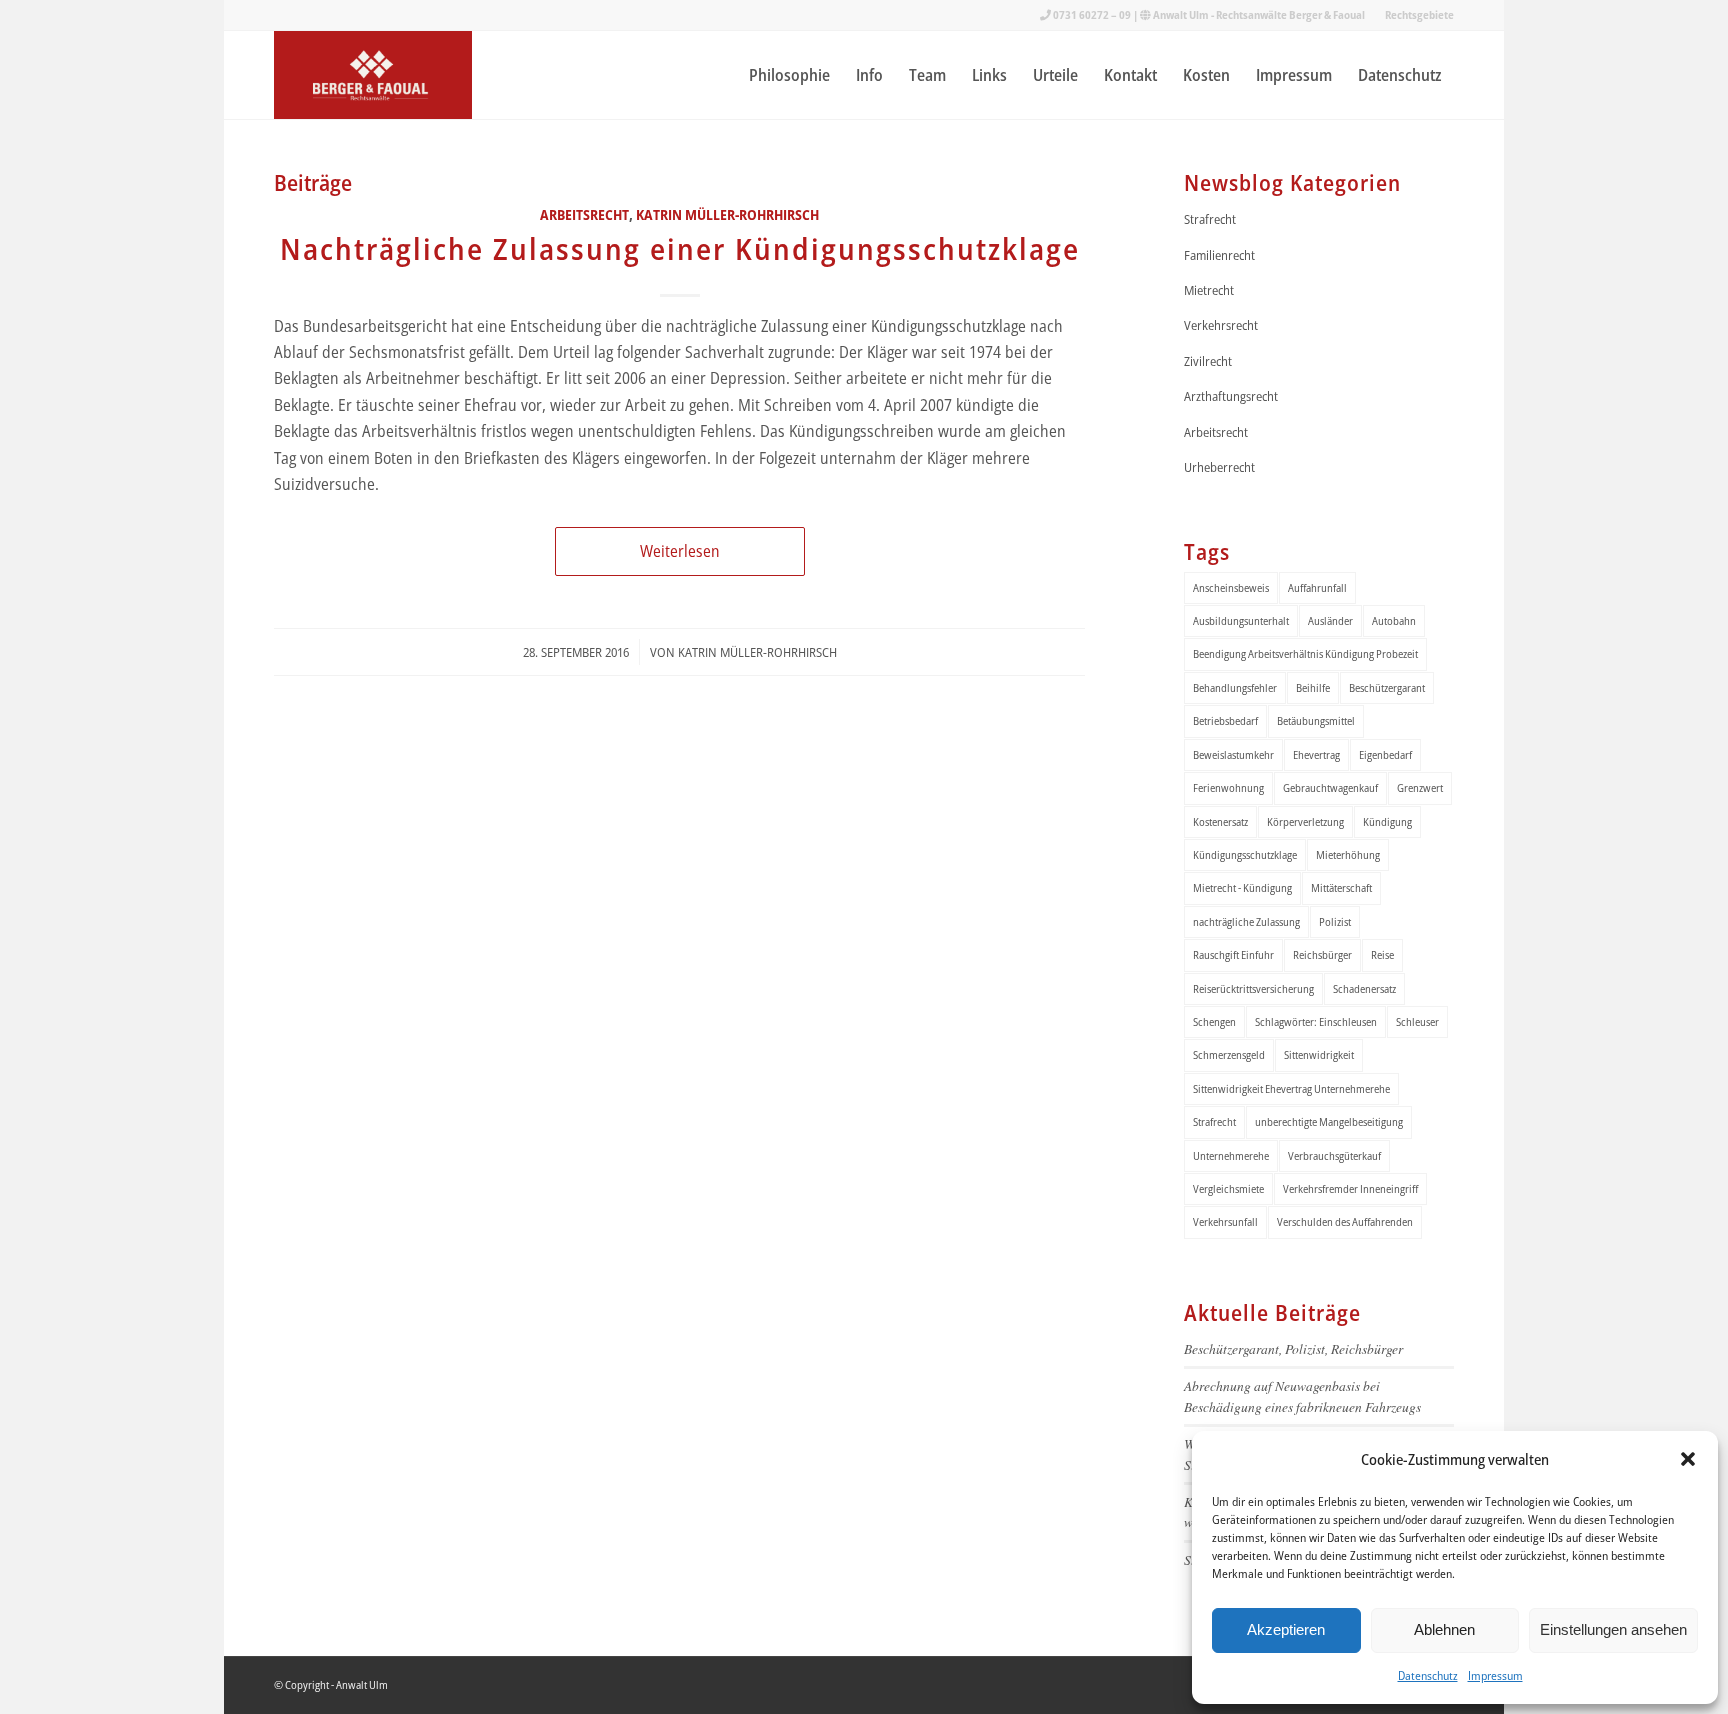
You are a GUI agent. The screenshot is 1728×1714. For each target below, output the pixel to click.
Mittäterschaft (1341, 887)
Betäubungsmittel (1316, 720)
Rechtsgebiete (1419, 14)
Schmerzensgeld (1229, 1054)
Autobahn (1394, 620)
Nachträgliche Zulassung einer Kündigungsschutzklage (680, 248)
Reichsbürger (1322, 954)
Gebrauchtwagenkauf (1330, 787)
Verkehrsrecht (1221, 325)
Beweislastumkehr (1233, 754)
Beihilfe (1313, 687)
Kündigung (1387, 821)
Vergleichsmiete (1228, 1188)
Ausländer (1330, 620)
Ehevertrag (1316, 754)
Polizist (1335, 921)
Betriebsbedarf (1225, 720)
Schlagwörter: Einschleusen (1316, 1021)
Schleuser (1417, 1021)
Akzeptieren (1286, 1629)
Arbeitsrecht (584, 214)
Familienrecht (1219, 255)
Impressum (1495, 1675)
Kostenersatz (1220, 821)
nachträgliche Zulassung (1246, 921)
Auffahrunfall (1317, 587)
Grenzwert (1420, 787)
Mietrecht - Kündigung (1242, 887)
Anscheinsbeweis (1231, 587)
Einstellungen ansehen (1613, 1629)
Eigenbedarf (1385, 754)
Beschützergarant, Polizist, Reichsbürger (1293, 1348)
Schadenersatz (1364, 988)
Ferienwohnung (1228, 787)
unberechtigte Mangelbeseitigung (1329, 1121)
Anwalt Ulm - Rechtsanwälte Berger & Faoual (1259, 14)
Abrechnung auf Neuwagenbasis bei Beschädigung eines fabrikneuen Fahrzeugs (1302, 1395)
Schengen (1214, 1021)
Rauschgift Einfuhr (1233, 954)
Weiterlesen (680, 551)
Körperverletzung (1305, 821)
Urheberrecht (1219, 467)
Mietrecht (1209, 290)
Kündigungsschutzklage (1245, 854)
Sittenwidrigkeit (1319, 1054)
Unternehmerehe (1231, 1155)
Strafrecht (1210, 219)
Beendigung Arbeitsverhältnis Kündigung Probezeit (1305, 653)
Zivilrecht (1208, 361)
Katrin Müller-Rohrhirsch (727, 214)
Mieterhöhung (1348, 854)
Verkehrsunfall (1225, 1221)
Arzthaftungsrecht (1231, 396)
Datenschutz (1428, 1675)
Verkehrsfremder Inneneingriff (1350, 1188)
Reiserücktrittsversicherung (1253, 988)
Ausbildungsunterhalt (1241, 620)
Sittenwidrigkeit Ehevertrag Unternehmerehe (1291, 1088)
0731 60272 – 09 (1092, 14)
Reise (1382, 954)
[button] (1688, 1459)
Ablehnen (1444, 1629)
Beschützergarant (1387, 687)
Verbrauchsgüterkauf (1334, 1155)
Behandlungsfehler (1235, 687)
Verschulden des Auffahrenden (1345, 1221)
